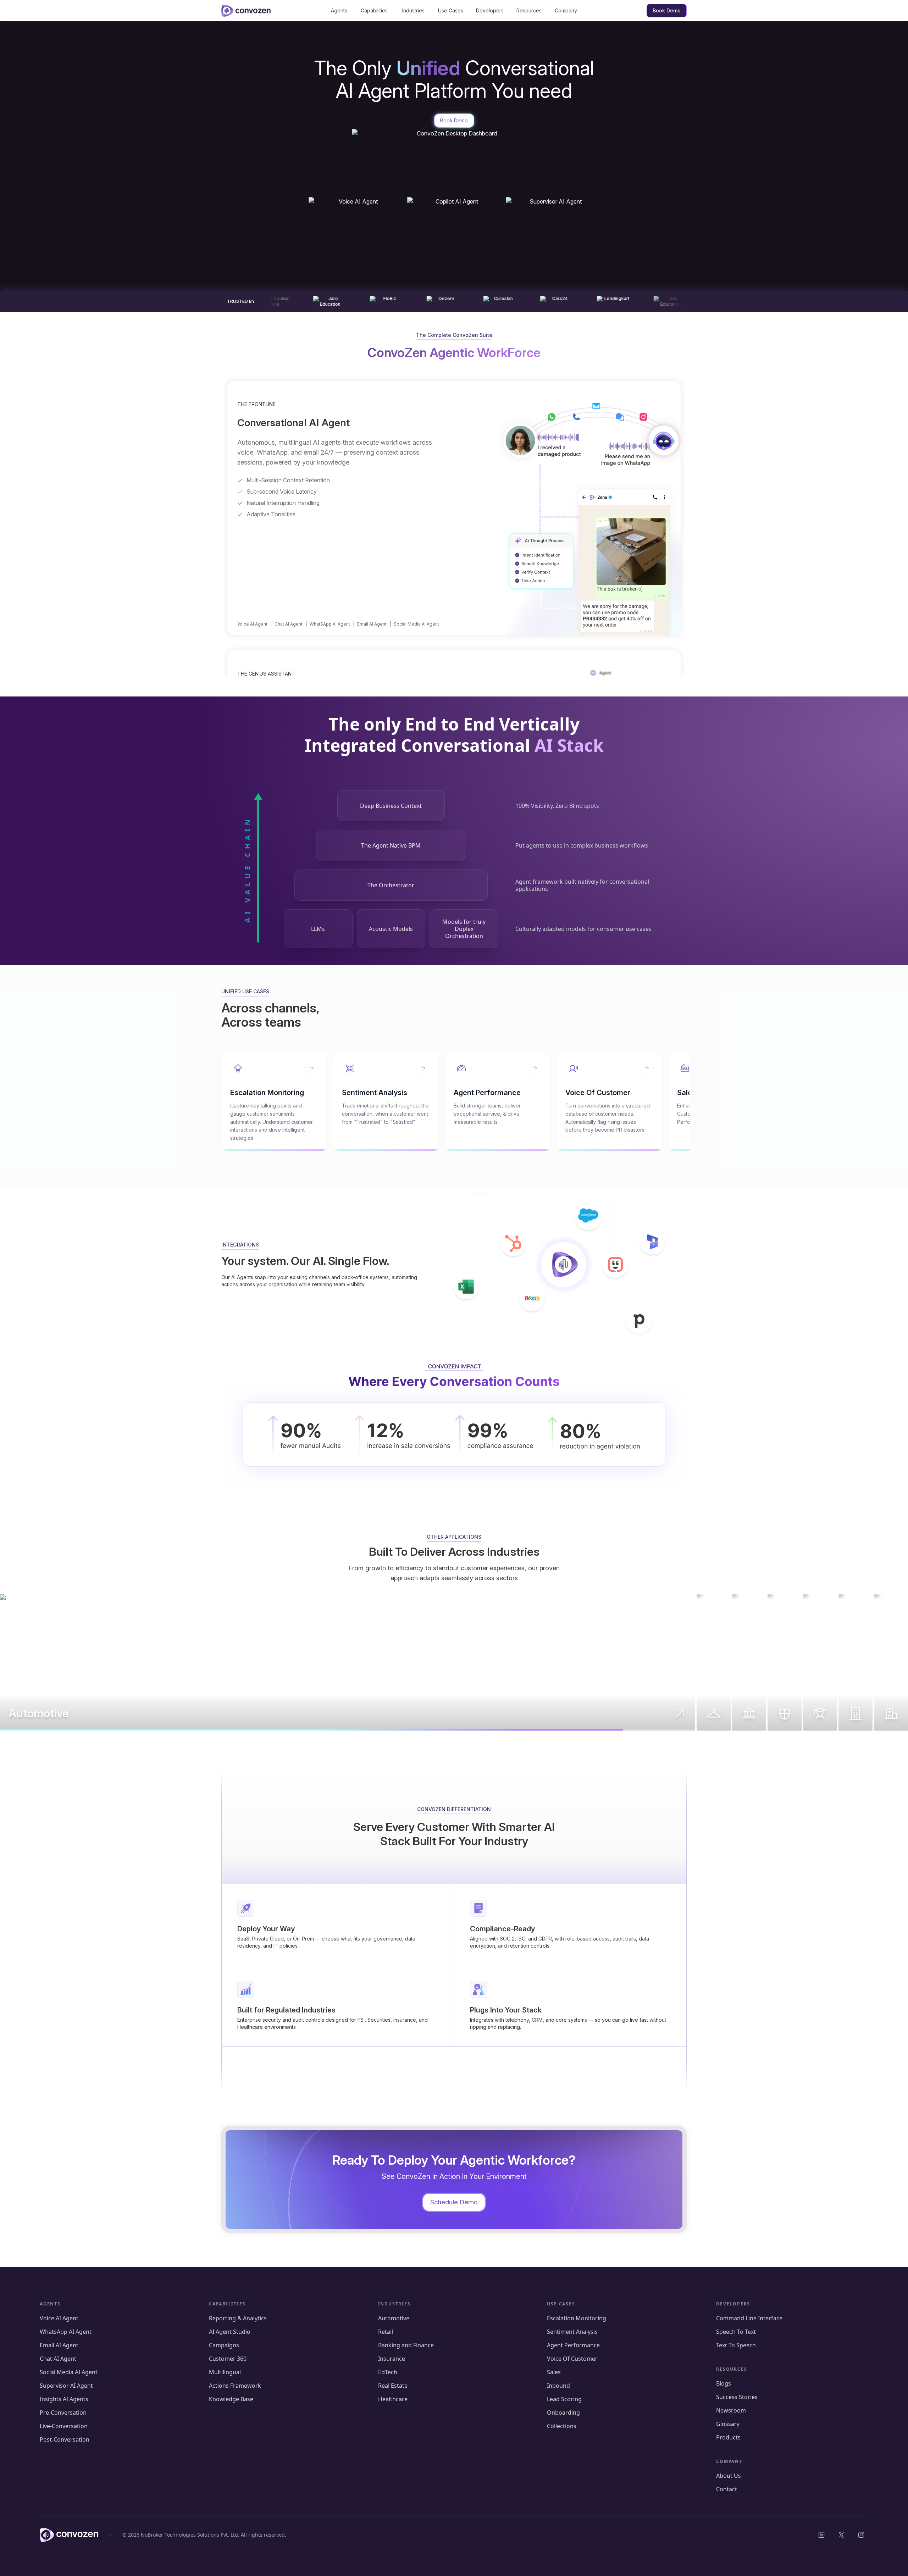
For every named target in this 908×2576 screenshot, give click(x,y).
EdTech (388, 2372)
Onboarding (563, 2413)
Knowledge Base (231, 2399)
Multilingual (225, 2372)
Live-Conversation (64, 2426)
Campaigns (224, 2345)
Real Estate (393, 2386)
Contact (727, 2489)
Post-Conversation (65, 2439)
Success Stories (737, 2397)
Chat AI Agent (289, 624)
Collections (562, 2426)
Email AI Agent (372, 624)
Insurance (392, 2359)
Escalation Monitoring (577, 2318)
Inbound (558, 2386)
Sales (554, 2372)
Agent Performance (574, 2345)
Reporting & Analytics (238, 2318)
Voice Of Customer (572, 2359)
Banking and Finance (406, 2345)
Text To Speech (736, 2345)
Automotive (394, 2318)
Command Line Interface (749, 2318)
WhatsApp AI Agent (66, 2332)
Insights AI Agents (64, 2399)
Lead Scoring (564, 2399)
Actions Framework (235, 2386)
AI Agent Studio (230, 2332)
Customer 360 (228, 2359)
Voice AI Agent (252, 624)
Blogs (724, 2383)
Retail (386, 2332)
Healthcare (393, 2399)
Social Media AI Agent (416, 624)
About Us (729, 2476)
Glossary (728, 2424)
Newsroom (731, 2410)
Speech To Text (736, 2332)
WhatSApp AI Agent (330, 624)
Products (728, 2437)
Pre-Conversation (63, 2413)
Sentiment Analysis (573, 2332)
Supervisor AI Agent (66, 2386)
